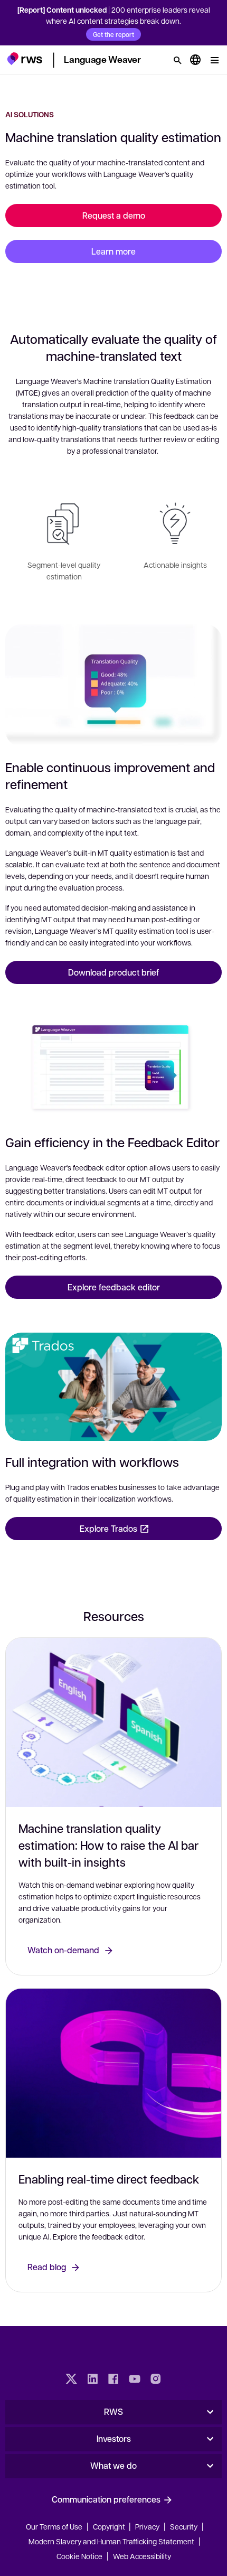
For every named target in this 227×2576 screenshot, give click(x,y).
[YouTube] (135, 2380)
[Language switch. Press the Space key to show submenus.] (195, 60)
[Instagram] (156, 2380)
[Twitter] (71, 2380)
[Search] (177, 60)
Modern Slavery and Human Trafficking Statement (111, 2541)
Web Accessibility (142, 2556)
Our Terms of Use (54, 2526)
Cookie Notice (79, 2556)
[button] (25, 59)
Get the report (113, 34)
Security (184, 2526)
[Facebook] (113, 2380)
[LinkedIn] (92, 2380)
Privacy (147, 2526)
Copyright (110, 2526)
